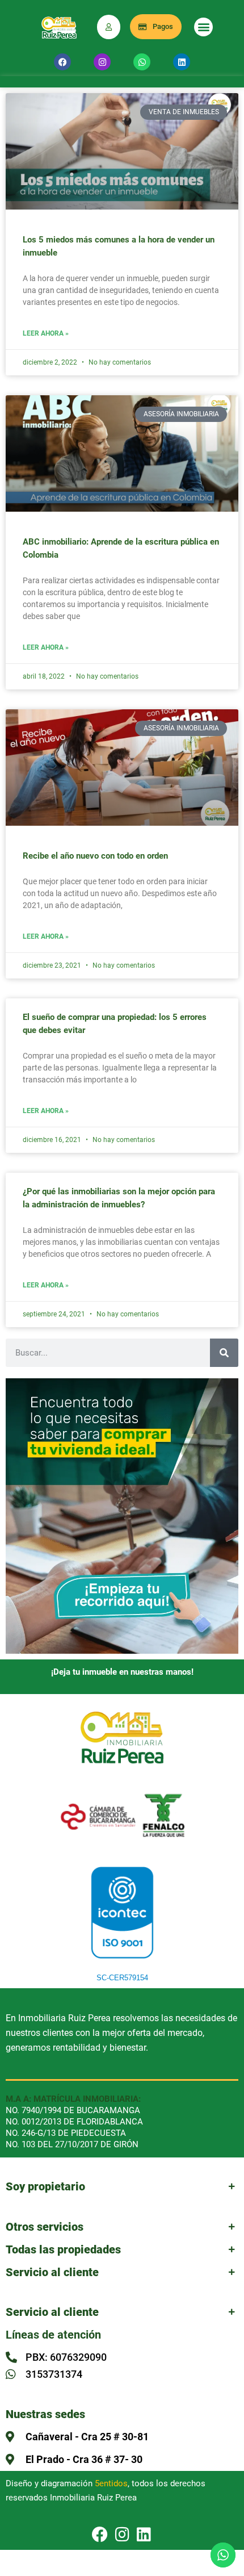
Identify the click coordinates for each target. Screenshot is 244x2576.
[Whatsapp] (142, 62)
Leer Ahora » (46, 334)
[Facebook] (62, 62)
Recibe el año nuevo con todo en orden (95, 856)
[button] (203, 27)
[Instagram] (102, 62)
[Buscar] (224, 1353)
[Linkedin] (182, 62)
